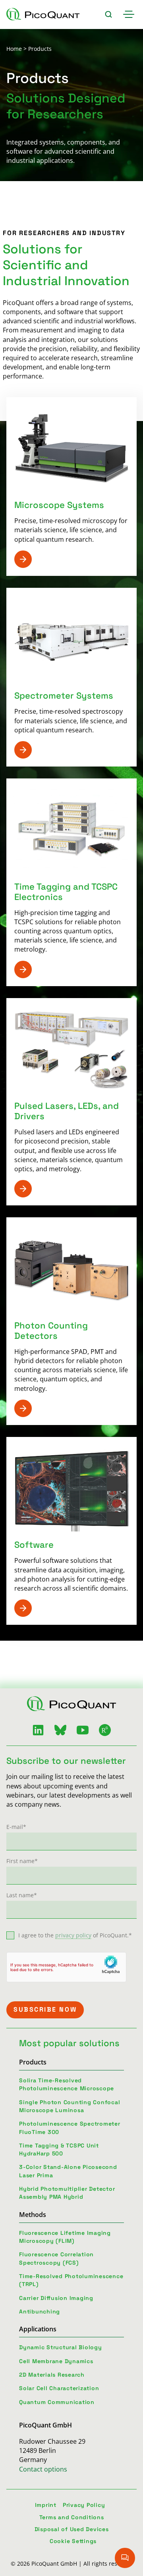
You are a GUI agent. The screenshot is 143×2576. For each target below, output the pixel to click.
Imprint (46, 2505)
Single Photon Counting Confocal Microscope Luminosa (70, 2106)
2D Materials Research (52, 2375)
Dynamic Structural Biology (61, 2347)
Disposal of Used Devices (72, 2529)
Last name (22, 1895)
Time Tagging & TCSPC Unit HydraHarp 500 (59, 2149)
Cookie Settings (73, 2541)
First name (22, 1861)
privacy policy (73, 1935)
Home (14, 49)
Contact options (43, 2469)
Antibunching (40, 2311)
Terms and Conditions (72, 2517)
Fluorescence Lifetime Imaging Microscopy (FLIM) (65, 2237)
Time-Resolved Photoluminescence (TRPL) (71, 2280)
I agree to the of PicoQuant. (75, 1935)
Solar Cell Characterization (59, 2388)
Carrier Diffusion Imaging (56, 2298)
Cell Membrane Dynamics (56, 2361)
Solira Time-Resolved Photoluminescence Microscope (67, 2084)
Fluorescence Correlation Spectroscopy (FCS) (56, 2258)
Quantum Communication (57, 2402)
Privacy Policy (84, 2505)
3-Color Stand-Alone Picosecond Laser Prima (68, 2171)
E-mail (16, 1827)
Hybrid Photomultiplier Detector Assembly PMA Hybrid (67, 2193)
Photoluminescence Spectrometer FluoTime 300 (70, 2128)
